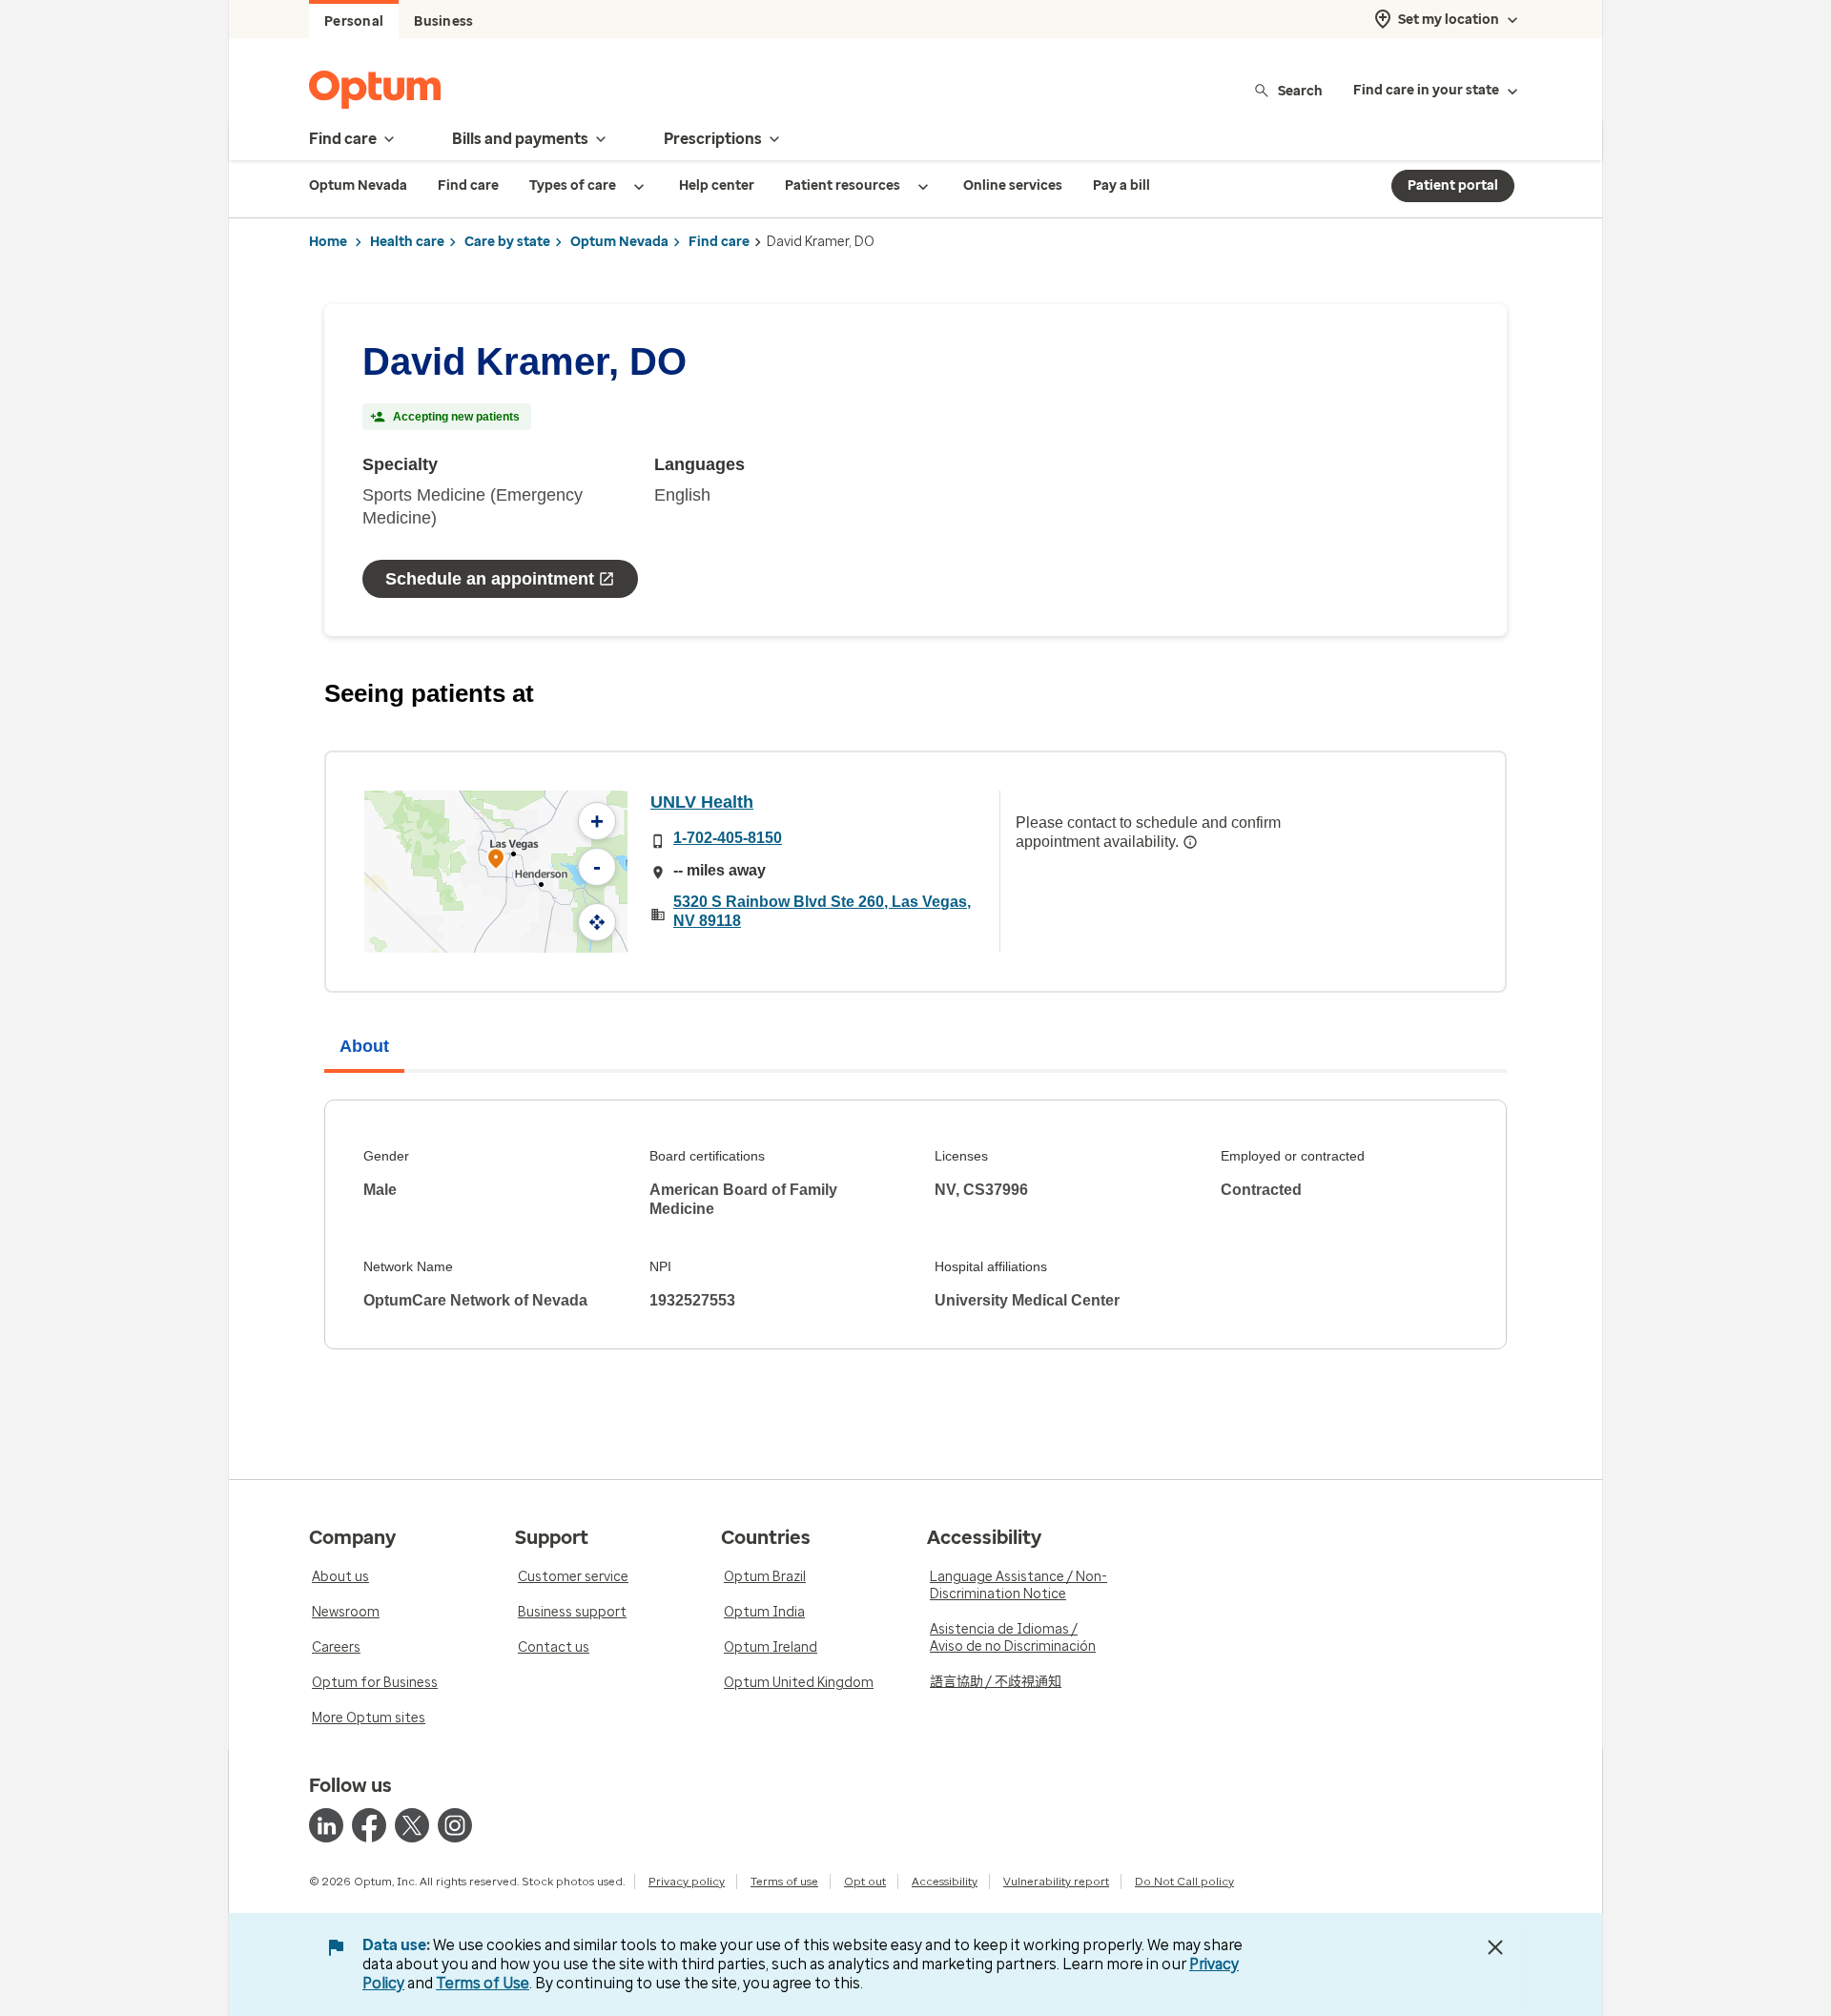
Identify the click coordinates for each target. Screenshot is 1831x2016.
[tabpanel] (915, 1224)
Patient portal (1453, 185)
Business (443, 21)
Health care (407, 242)
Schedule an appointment (490, 579)
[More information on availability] (1190, 842)
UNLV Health (702, 802)
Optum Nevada (619, 242)
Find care (719, 242)
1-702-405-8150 (728, 838)
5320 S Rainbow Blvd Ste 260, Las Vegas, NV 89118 (822, 911)
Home (328, 242)
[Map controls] (597, 922)
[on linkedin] (326, 1825)
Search (1300, 90)
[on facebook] (369, 1825)
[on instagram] (455, 1825)
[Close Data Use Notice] (1495, 1947)
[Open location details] (496, 861)
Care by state (507, 242)
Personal (354, 21)
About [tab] (364, 1046)
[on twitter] (412, 1825)
